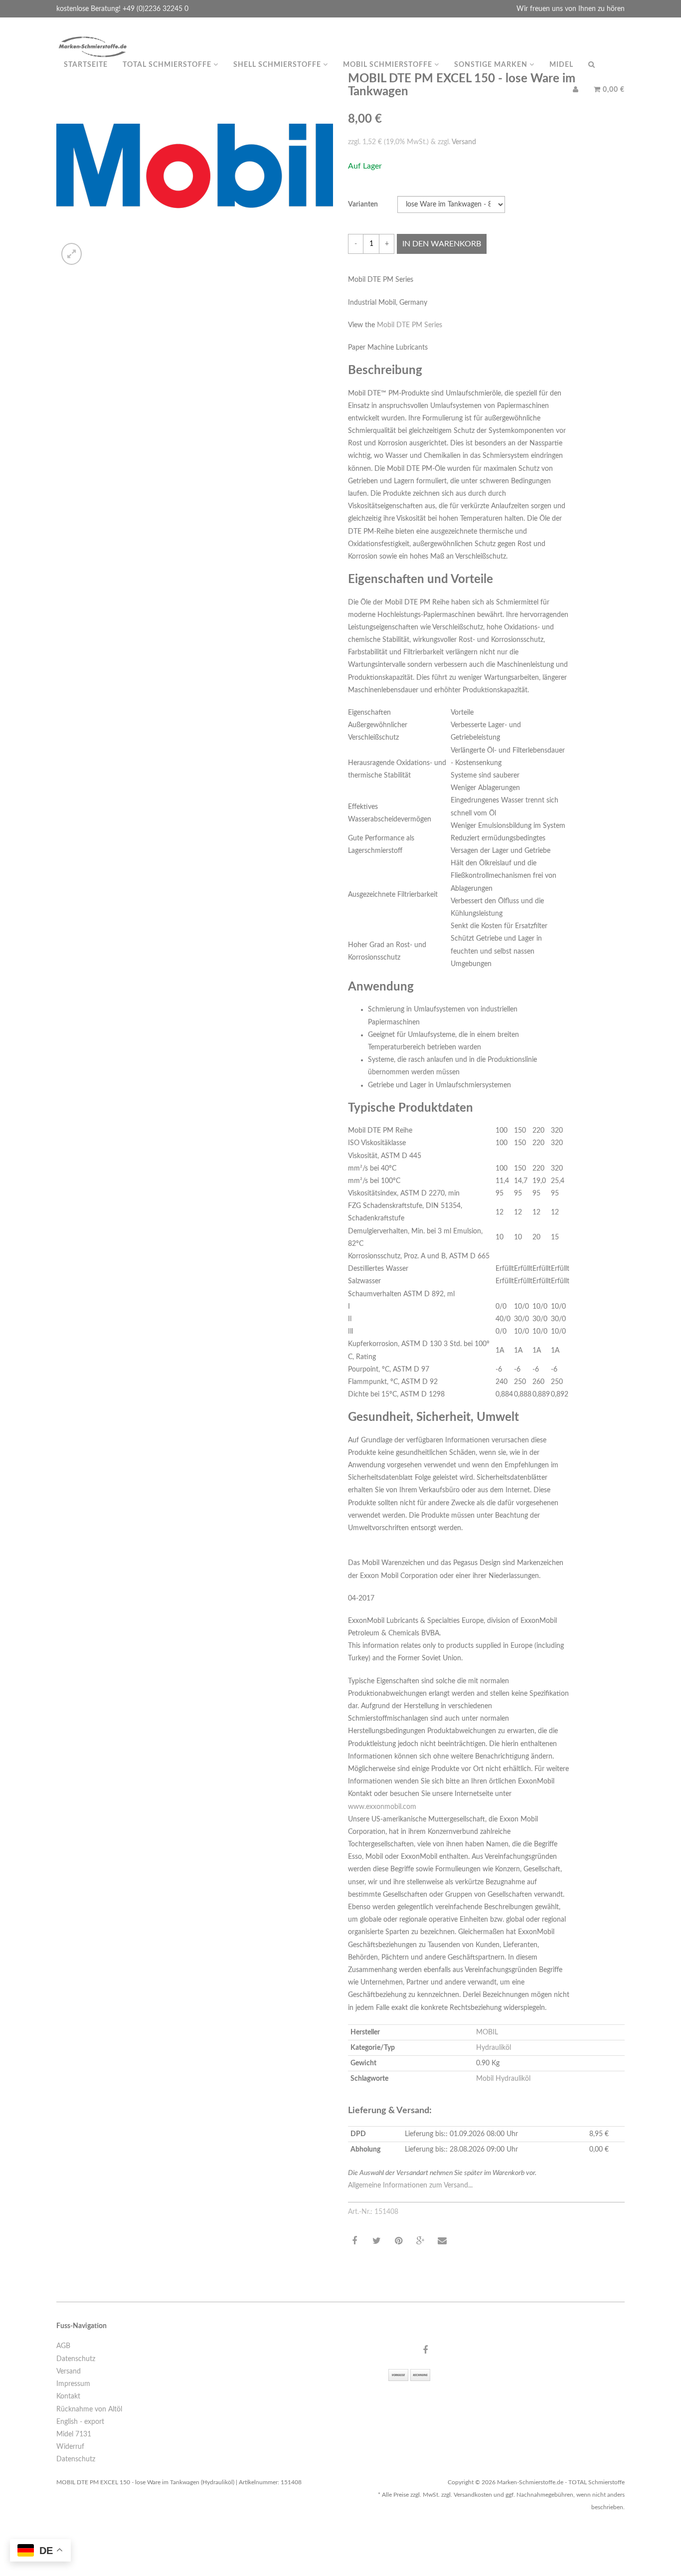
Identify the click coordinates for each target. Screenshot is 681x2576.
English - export (80, 2422)
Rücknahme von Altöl (89, 2409)
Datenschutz (76, 2359)
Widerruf (70, 2447)
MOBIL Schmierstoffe (389, 65)
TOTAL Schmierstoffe (168, 65)
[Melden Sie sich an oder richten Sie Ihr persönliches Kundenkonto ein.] (576, 90)
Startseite (86, 65)
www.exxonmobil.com (382, 1807)
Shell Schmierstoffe (278, 65)
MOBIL (487, 2032)
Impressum (73, 2384)
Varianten (363, 204)
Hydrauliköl (494, 2048)
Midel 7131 (74, 2434)
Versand (464, 142)
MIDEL (561, 65)
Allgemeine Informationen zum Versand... (410, 2185)
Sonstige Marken (492, 65)
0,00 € (613, 90)
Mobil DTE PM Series (410, 325)
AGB (63, 2346)
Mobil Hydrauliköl (503, 2079)
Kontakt (68, 2396)
